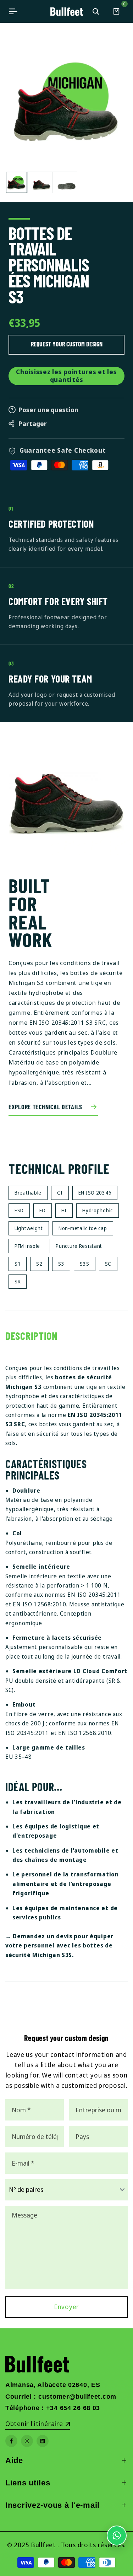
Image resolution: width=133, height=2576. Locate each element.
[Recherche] (96, 11)
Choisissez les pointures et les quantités (66, 376)
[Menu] (13, 11)
